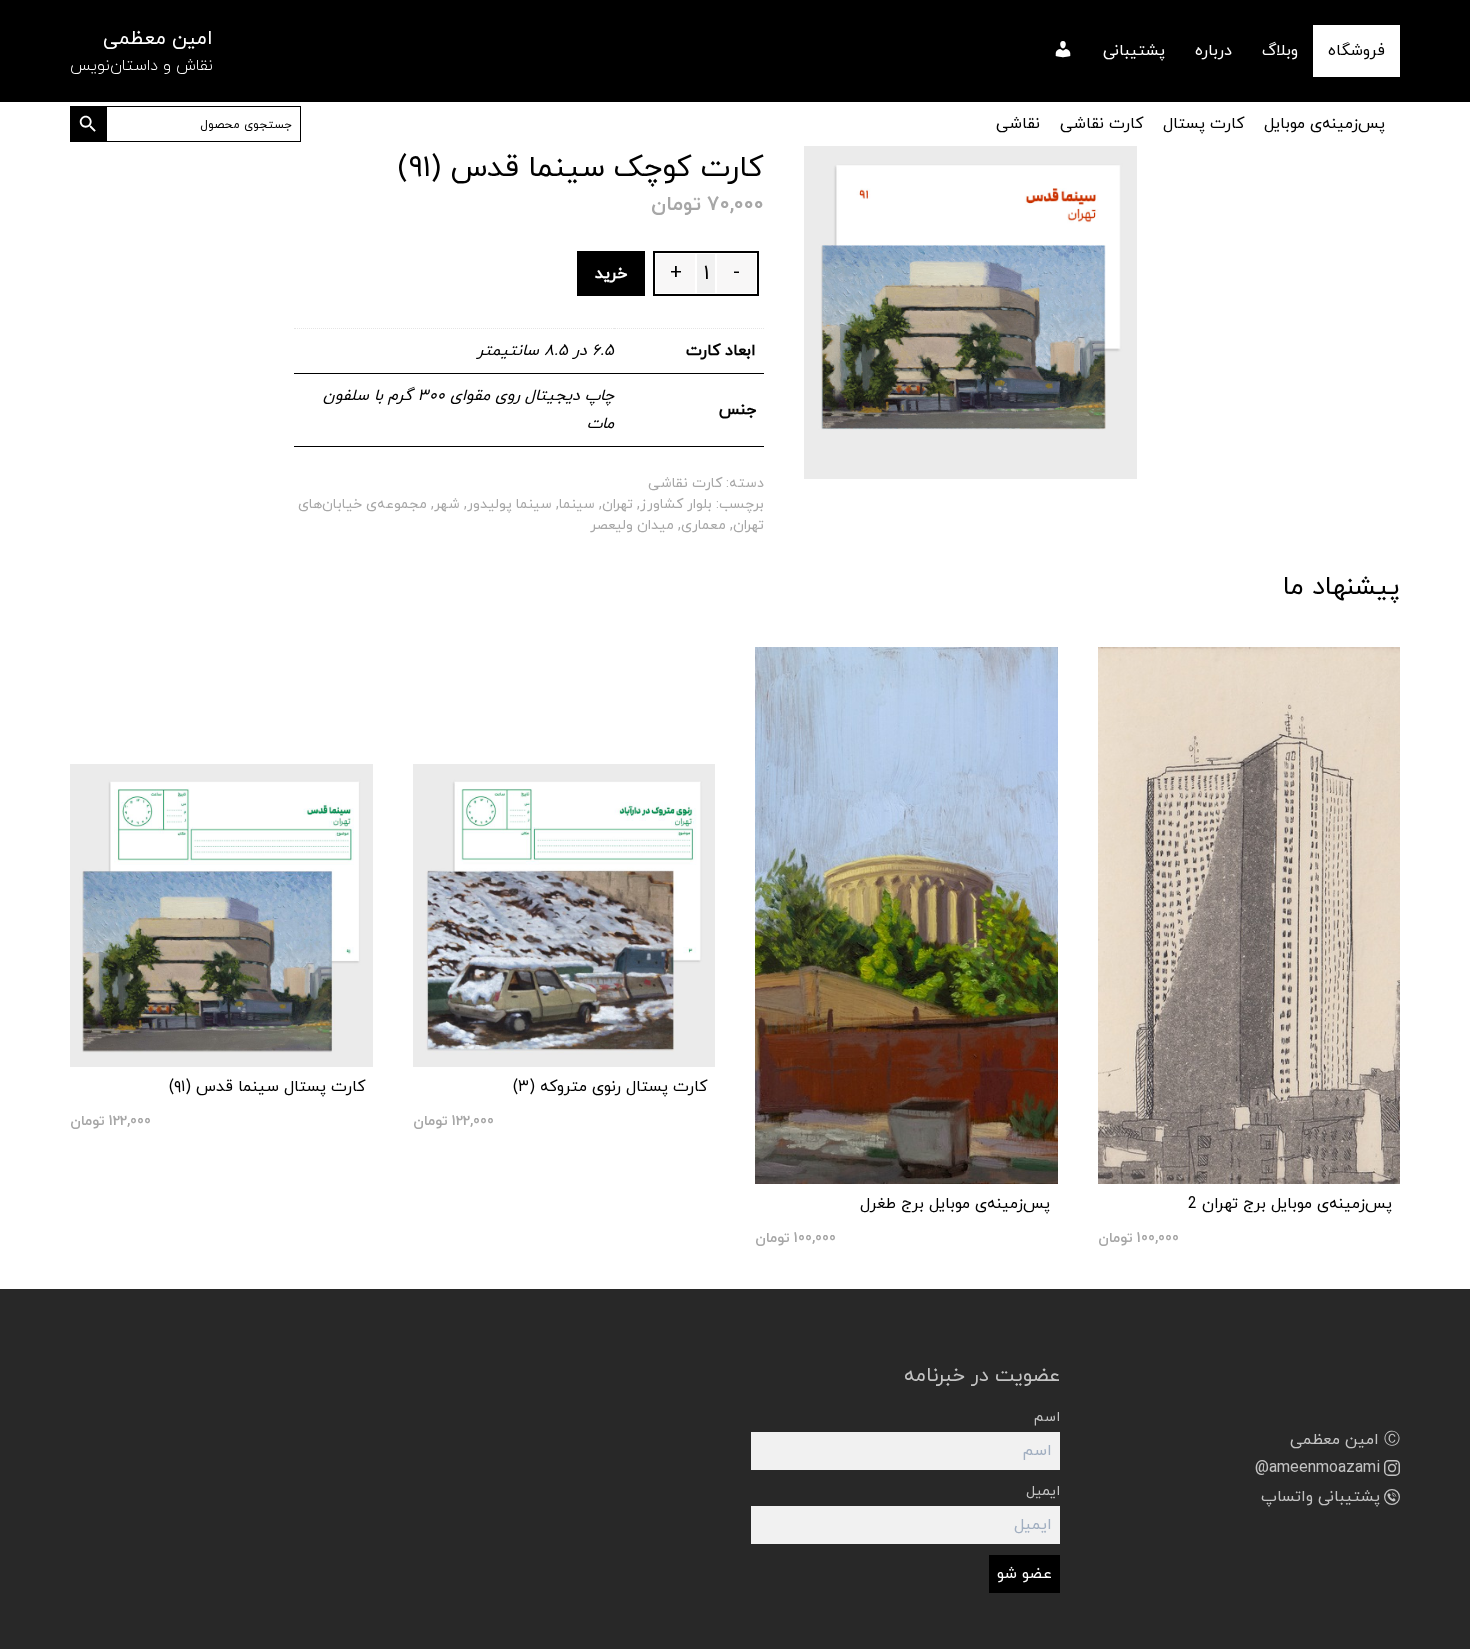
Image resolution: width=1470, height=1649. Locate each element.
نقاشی (1018, 124)
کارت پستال (1203, 124)
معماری (703, 525)
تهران (617, 504)
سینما (577, 504)
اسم (1047, 1417)
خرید (611, 274)
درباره (1213, 51)
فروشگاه (1356, 51)
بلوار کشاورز (676, 504)
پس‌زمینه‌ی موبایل (1324, 124)
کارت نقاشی (1101, 124)
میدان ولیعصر (632, 525)
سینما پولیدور (509, 504)
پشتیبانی (1134, 51)
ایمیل (1043, 1491)
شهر (447, 504)
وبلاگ (1280, 51)
